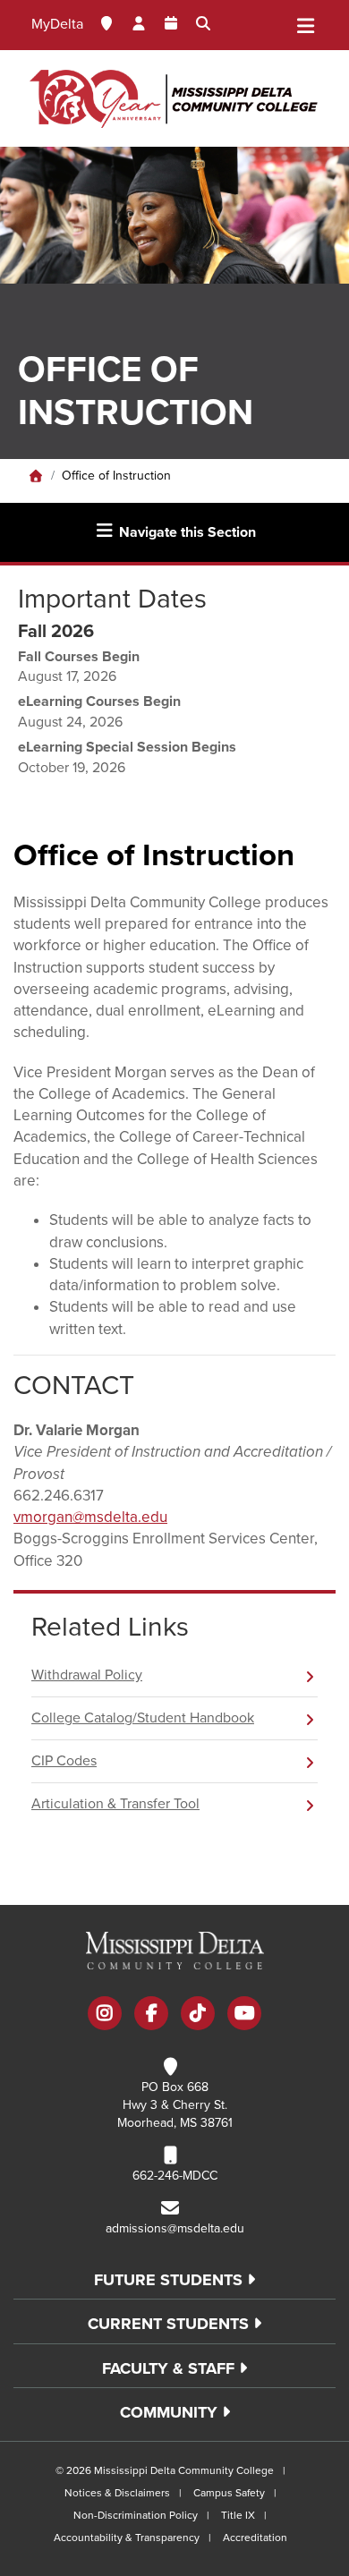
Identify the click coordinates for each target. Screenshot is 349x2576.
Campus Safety (229, 2493)
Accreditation (255, 2538)
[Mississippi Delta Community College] (174, 98)
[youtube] (244, 2015)
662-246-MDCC (175, 2176)
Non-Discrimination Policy (136, 2515)
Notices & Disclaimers (117, 2493)
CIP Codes (64, 1761)
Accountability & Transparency (127, 2538)
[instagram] (105, 2015)
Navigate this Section (186, 532)
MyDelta (57, 24)
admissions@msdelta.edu (175, 2228)
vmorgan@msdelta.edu (90, 1517)
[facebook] (151, 2015)
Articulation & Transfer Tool (115, 1804)
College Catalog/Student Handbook (143, 1718)
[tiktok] (198, 2015)
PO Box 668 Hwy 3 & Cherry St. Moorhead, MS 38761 (175, 2105)
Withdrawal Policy (87, 1675)
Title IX (238, 2515)
